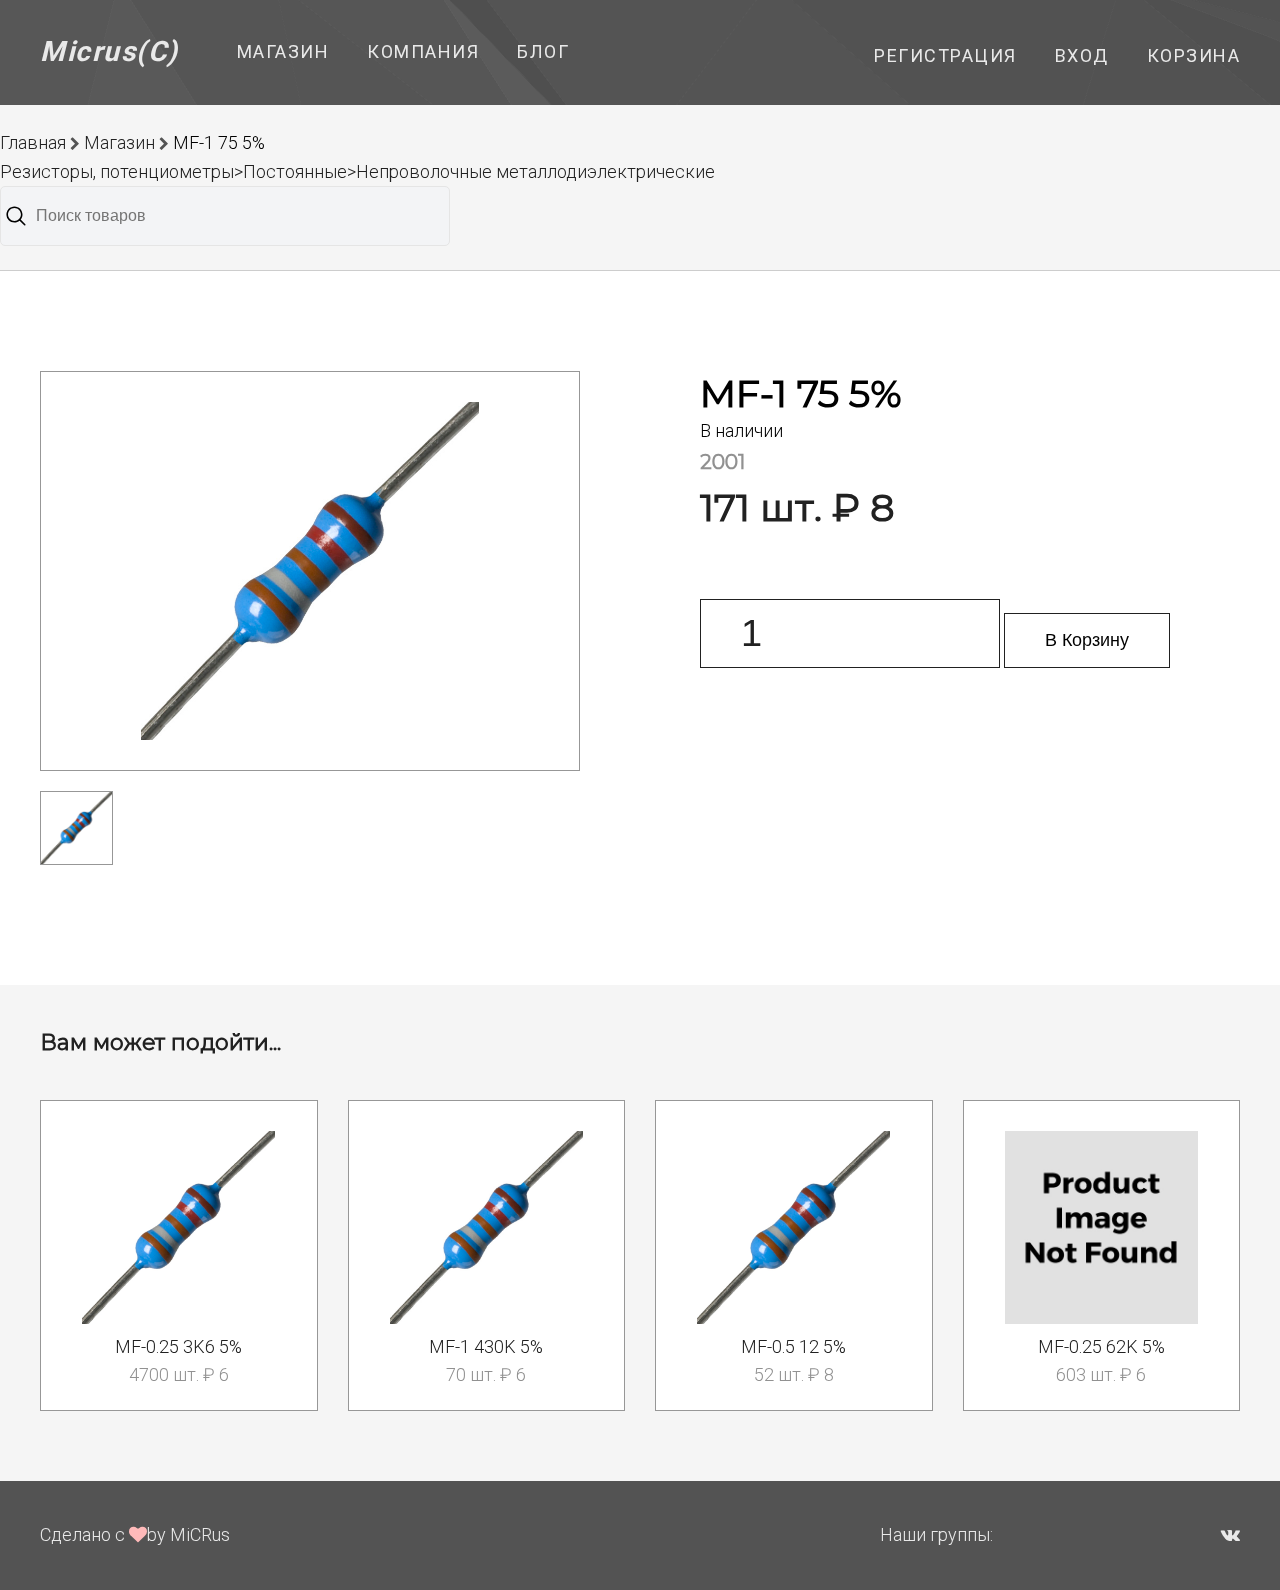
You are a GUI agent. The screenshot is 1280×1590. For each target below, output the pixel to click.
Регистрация (945, 55)
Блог (543, 51)
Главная (33, 142)
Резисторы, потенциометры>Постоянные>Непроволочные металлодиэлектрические (357, 171)
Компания (423, 51)
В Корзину (1087, 640)
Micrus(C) (109, 51)
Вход (1082, 55)
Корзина (1194, 55)
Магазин (283, 51)
